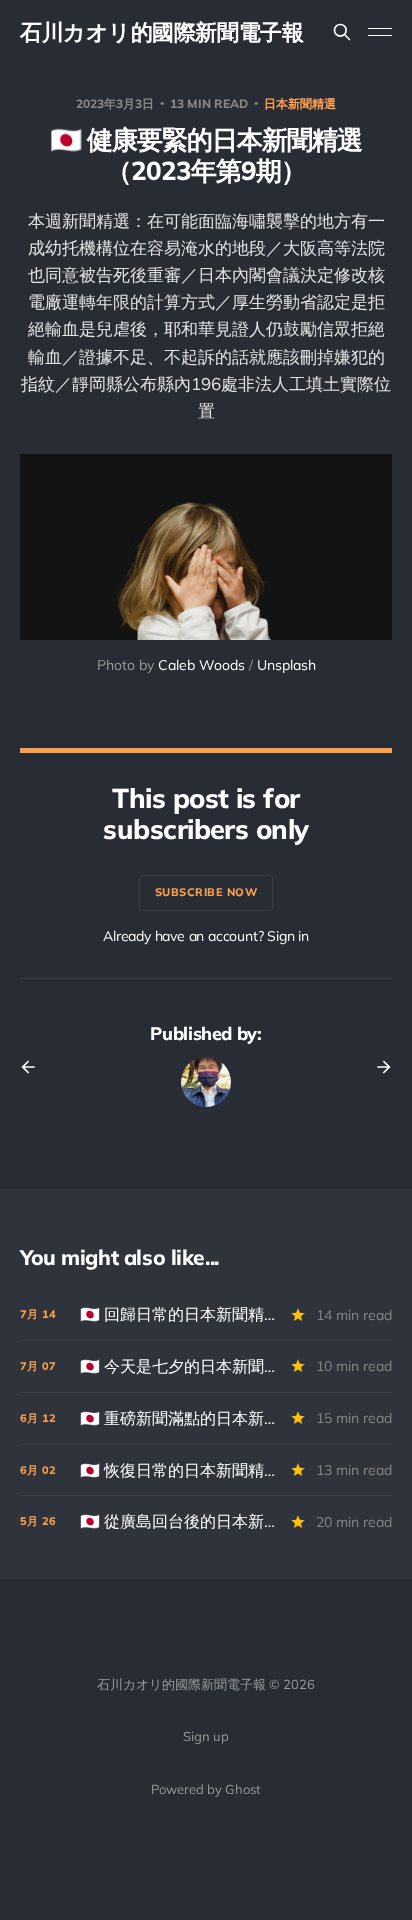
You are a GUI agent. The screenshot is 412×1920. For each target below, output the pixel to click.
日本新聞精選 (300, 103)
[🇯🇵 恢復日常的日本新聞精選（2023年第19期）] (206, 1470)
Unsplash (286, 665)
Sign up (206, 1736)
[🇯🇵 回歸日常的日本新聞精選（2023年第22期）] (206, 1314)
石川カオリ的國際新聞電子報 (161, 32)
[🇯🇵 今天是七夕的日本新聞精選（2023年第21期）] (206, 1366)
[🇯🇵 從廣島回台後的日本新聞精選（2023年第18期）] (206, 1521)
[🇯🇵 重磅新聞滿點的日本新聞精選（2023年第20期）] (206, 1418)
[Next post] (377, 1067)
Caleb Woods (201, 665)
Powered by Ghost (206, 1789)
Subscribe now (206, 892)
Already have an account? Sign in (206, 936)
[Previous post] (35, 1067)
